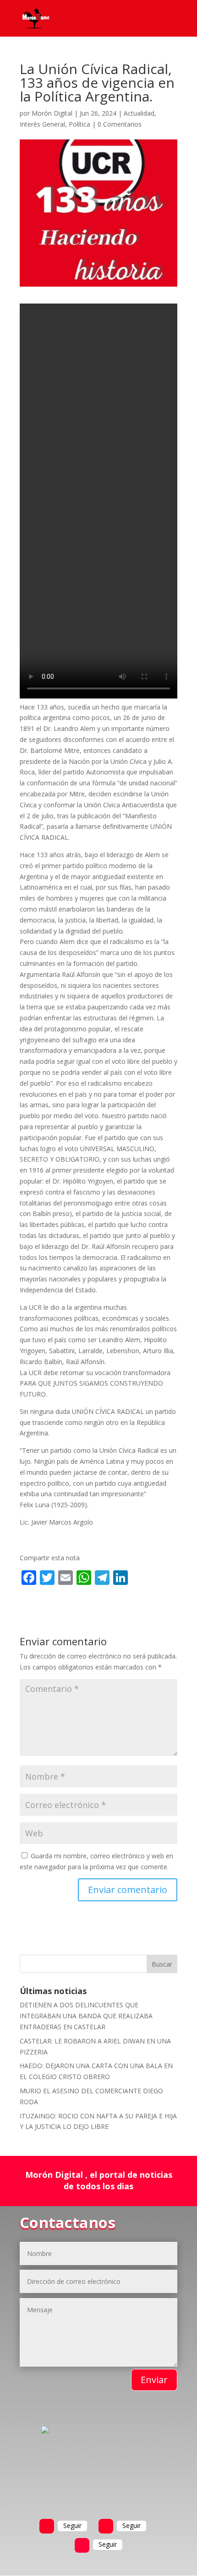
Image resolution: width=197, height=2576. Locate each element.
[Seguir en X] (106, 2526)
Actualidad (139, 113)
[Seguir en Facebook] (47, 2526)
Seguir (72, 2525)
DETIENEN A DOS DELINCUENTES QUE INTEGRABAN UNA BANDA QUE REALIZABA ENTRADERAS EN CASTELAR (86, 2016)
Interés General (42, 124)
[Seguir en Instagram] (82, 2545)
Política (79, 124)
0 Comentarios (120, 124)
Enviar (154, 2380)
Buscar (162, 1964)
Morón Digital (52, 113)
